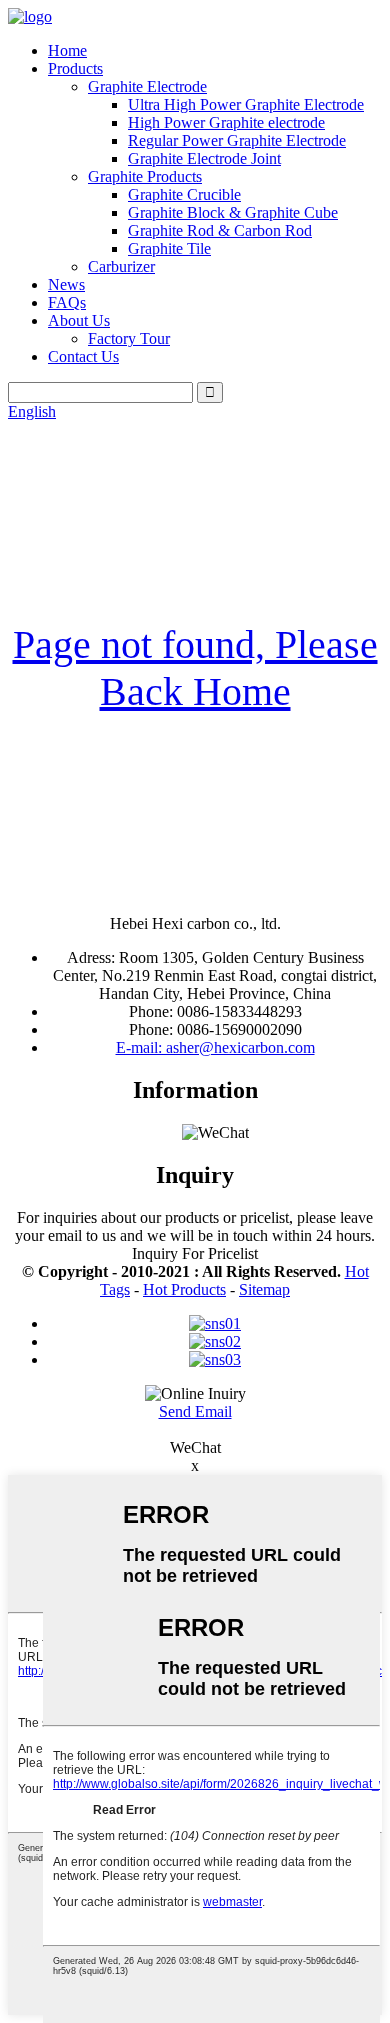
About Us (79, 320)
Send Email (195, 1411)
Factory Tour (129, 338)
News (66, 284)
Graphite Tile (169, 248)
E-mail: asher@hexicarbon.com (215, 1047)
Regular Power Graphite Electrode (237, 140)
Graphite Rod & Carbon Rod (220, 230)
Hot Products (184, 1289)
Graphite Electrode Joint (204, 158)
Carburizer (121, 266)
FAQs (67, 302)
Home (67, 50)
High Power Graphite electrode (226, 122)
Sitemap (264, 1289)
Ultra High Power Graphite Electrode (246, 104)
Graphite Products (145, 176)
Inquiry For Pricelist (195, 1253)
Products (75, 68)
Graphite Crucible (184, 194)
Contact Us (83, 356)
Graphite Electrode (147, 86)
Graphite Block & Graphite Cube (233, 212)
